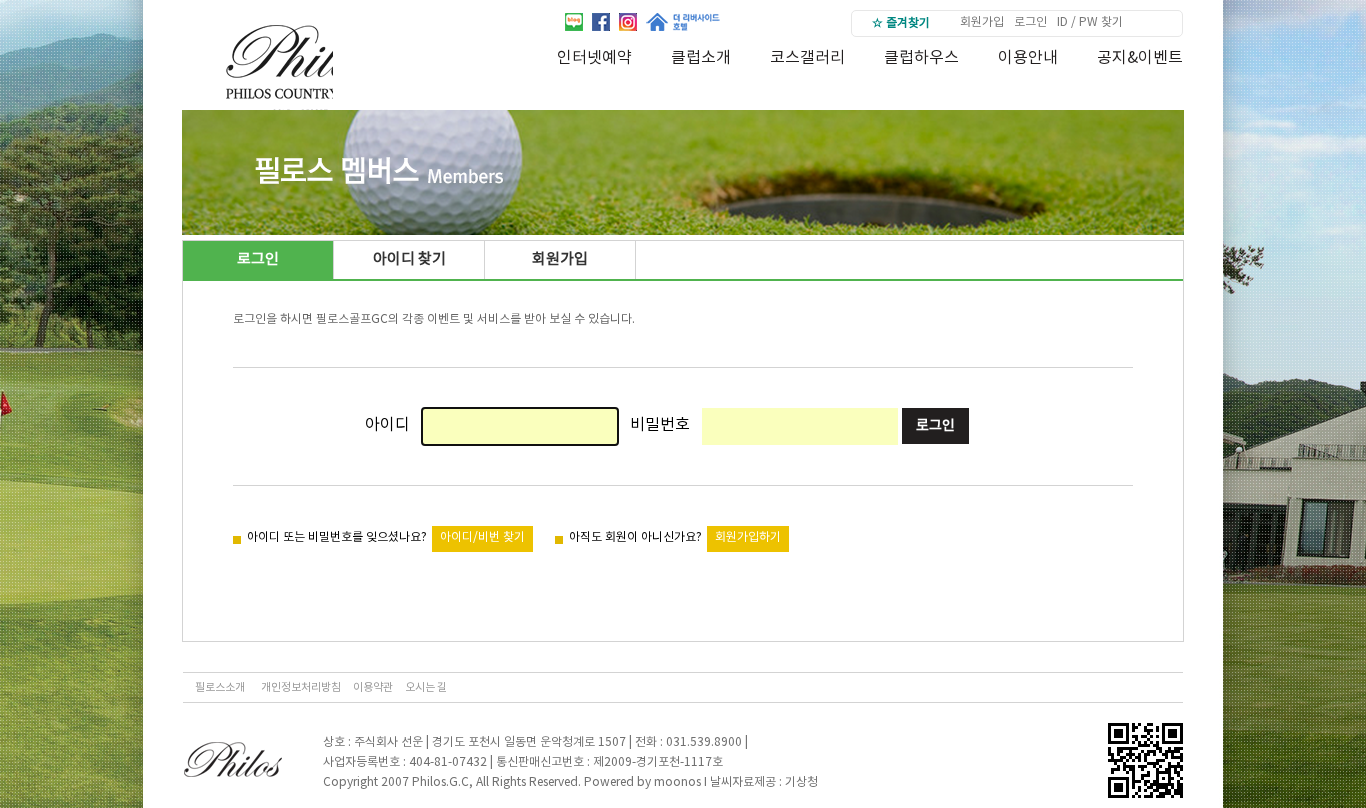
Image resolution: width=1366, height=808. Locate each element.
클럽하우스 (921, 58)
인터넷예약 (594, 58)
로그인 (1030, 22)
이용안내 (1028, 58)
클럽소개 (701, 58)
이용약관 (373, 687)
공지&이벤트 (1140, 58)
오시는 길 (426, 687)
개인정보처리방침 (301, 687)
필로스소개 (220, 687)
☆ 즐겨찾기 (901, 23)
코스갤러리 (807, 58)
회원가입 (982, 22)
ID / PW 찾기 (1090, 22)
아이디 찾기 (409, 259)
